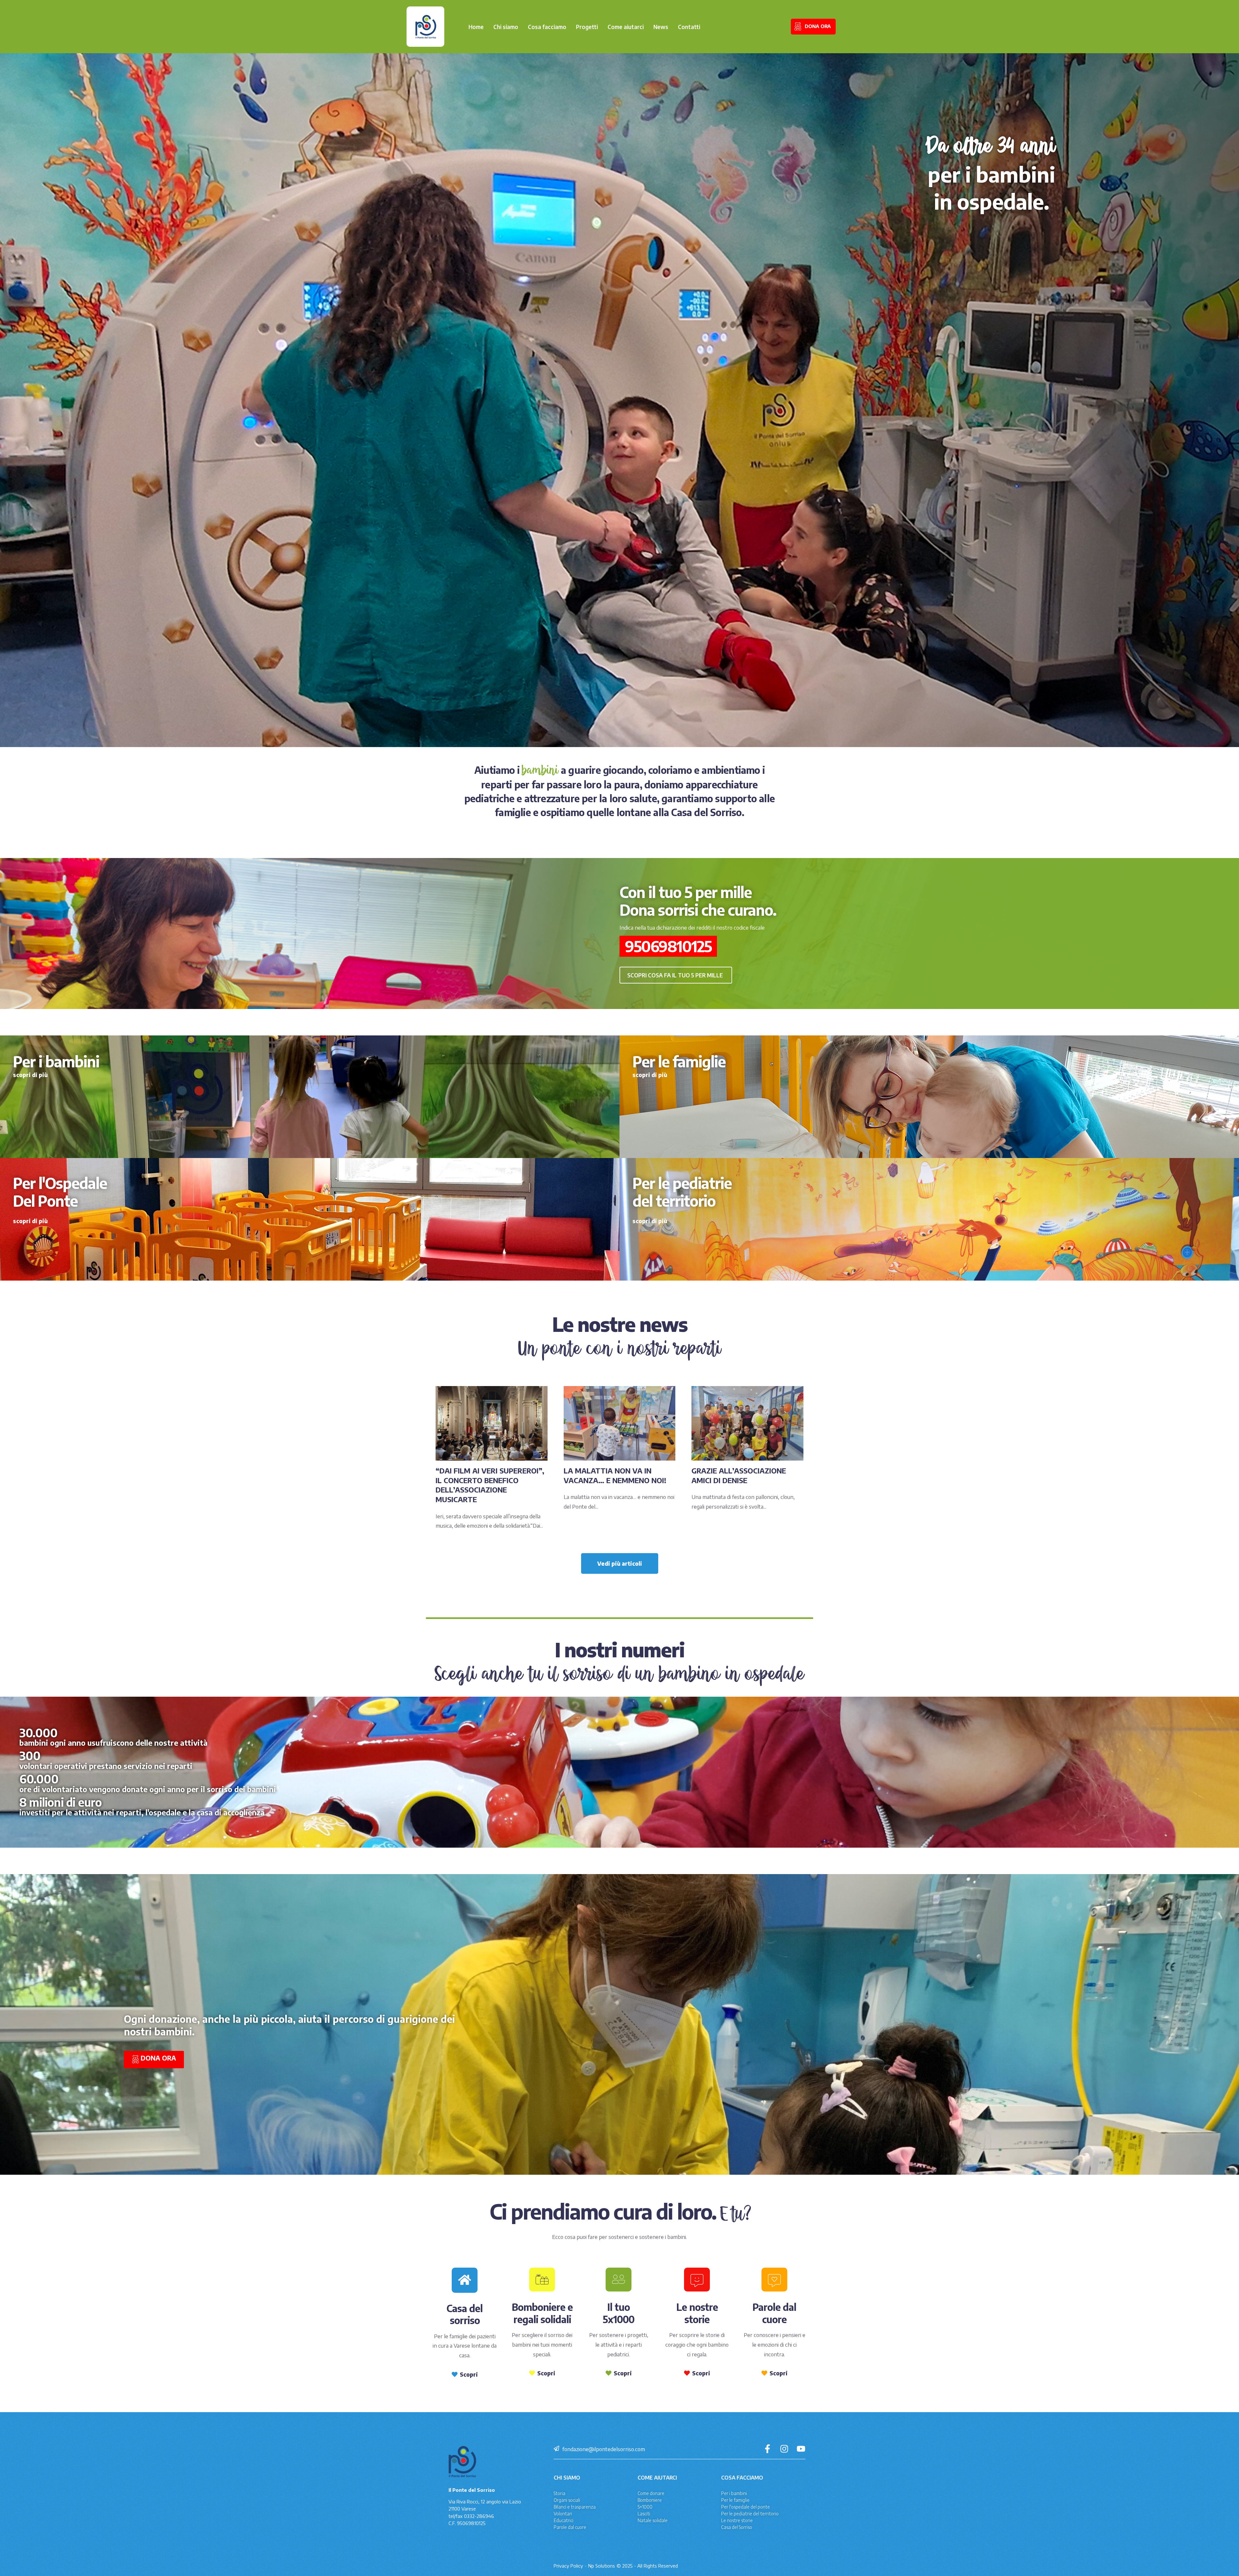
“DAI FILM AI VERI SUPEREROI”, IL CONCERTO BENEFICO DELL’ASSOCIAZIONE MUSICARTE (490, 1485)
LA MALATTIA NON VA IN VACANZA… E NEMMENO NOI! (615, 1475)
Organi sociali (567, 2500)
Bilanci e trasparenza (575, 2507)
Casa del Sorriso (737, 2527)
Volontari (563, 2514)
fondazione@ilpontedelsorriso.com (604, 2449)
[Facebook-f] (767, 2449)
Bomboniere (650, 2500)
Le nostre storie (737, 2520)
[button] (676, 975)
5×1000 (645, 2507)
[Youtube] (801, 2449)
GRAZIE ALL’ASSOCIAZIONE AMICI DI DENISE (739, 1475)
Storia (559, 2493)
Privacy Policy (568, 2566)
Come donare (651, 2493)
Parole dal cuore (570, 2527)
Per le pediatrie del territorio (750, 2514)
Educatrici (564, 2520)
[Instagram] (784, 2449)
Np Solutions (602, 2566)
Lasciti (644, 2514)
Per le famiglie (735, 2500)
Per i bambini (734, 2493)
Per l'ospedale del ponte (745, 2507)
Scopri (469, 2374)
